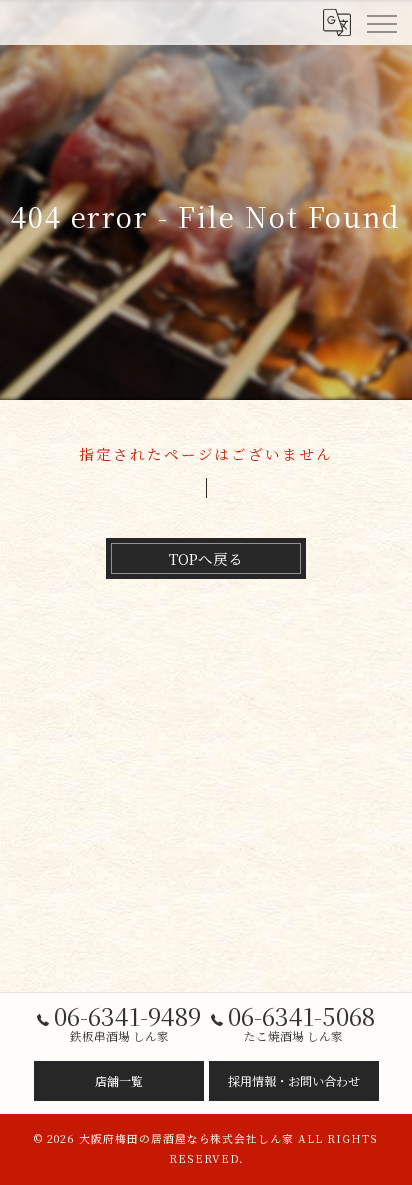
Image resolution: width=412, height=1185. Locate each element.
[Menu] (381, 22)
